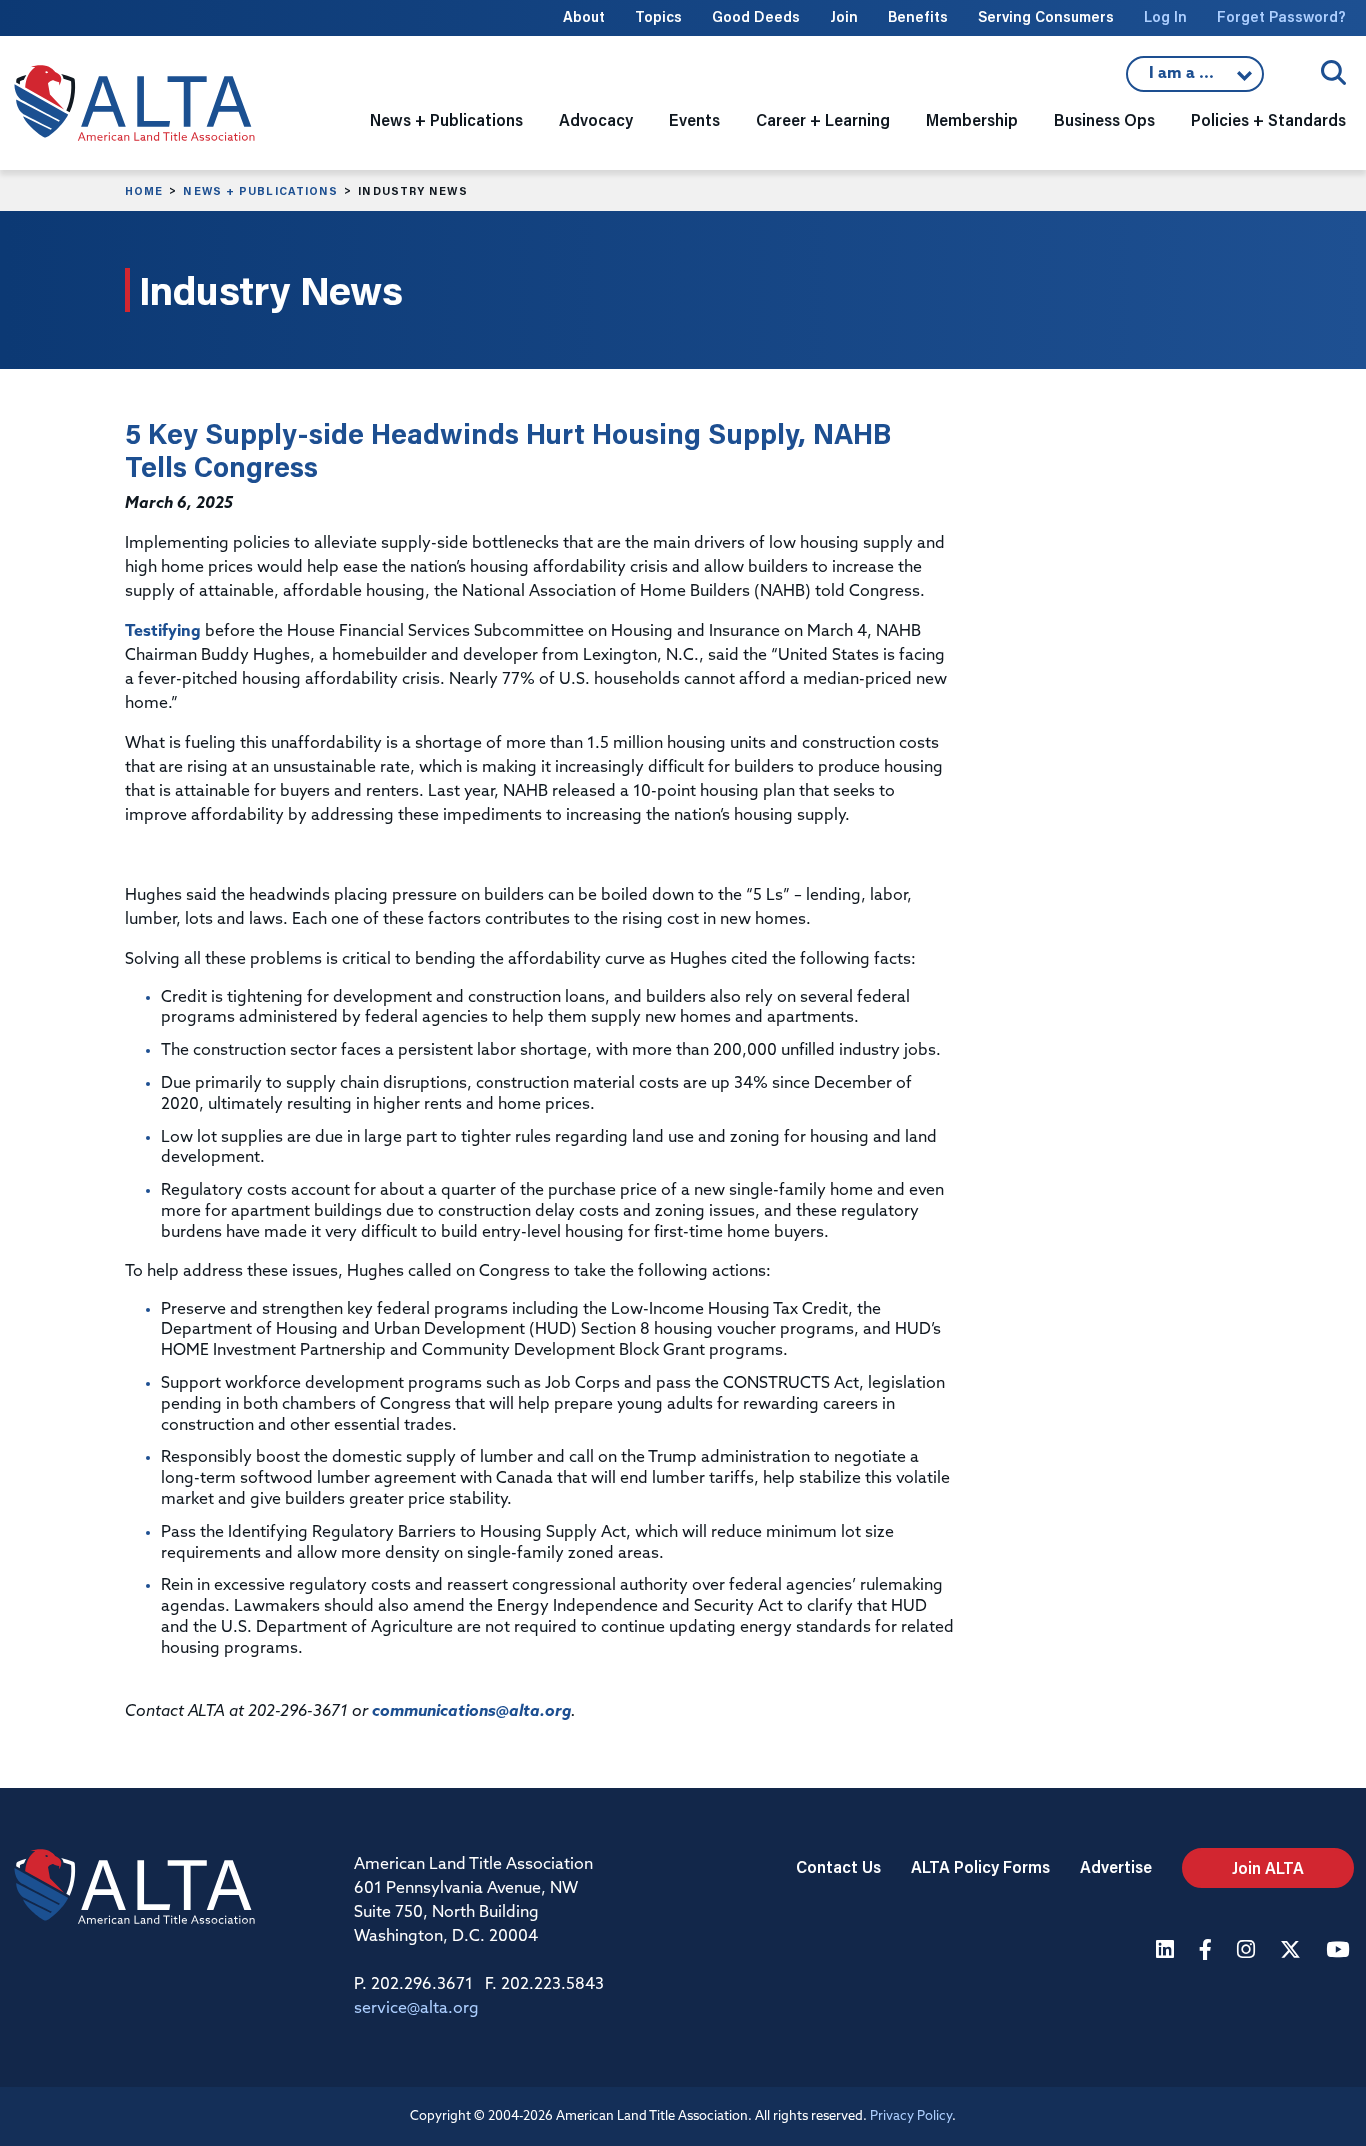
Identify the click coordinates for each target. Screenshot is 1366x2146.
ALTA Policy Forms (980, 1866)
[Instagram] (1248, 1951)
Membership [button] (972, 119)
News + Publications (260, 191)
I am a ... (1184, 79)
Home (144, 191)
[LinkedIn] (1167, 1951)
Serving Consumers (1046, 16)
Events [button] (694, 119)
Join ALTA (1268, 1867)
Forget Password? (1281, 16)
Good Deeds (756, 16)
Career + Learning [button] (823, 119)
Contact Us (838, 1866)
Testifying (163, 632)
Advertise (1116, 1866)
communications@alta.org (471, 1712)
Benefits (918, 16)
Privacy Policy (911, 2116)
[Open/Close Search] (1333, 72)
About (584, 16)
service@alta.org (416, 2009)
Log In (1165, 16)
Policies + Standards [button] (1268, 119)
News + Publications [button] (446, 119)
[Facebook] (1208, 1951)
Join (844, 16)
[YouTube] (1340, 1951)
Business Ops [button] (1104, 119)
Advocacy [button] (596, 119)
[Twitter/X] (1293, 1951)
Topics (658, 16)
